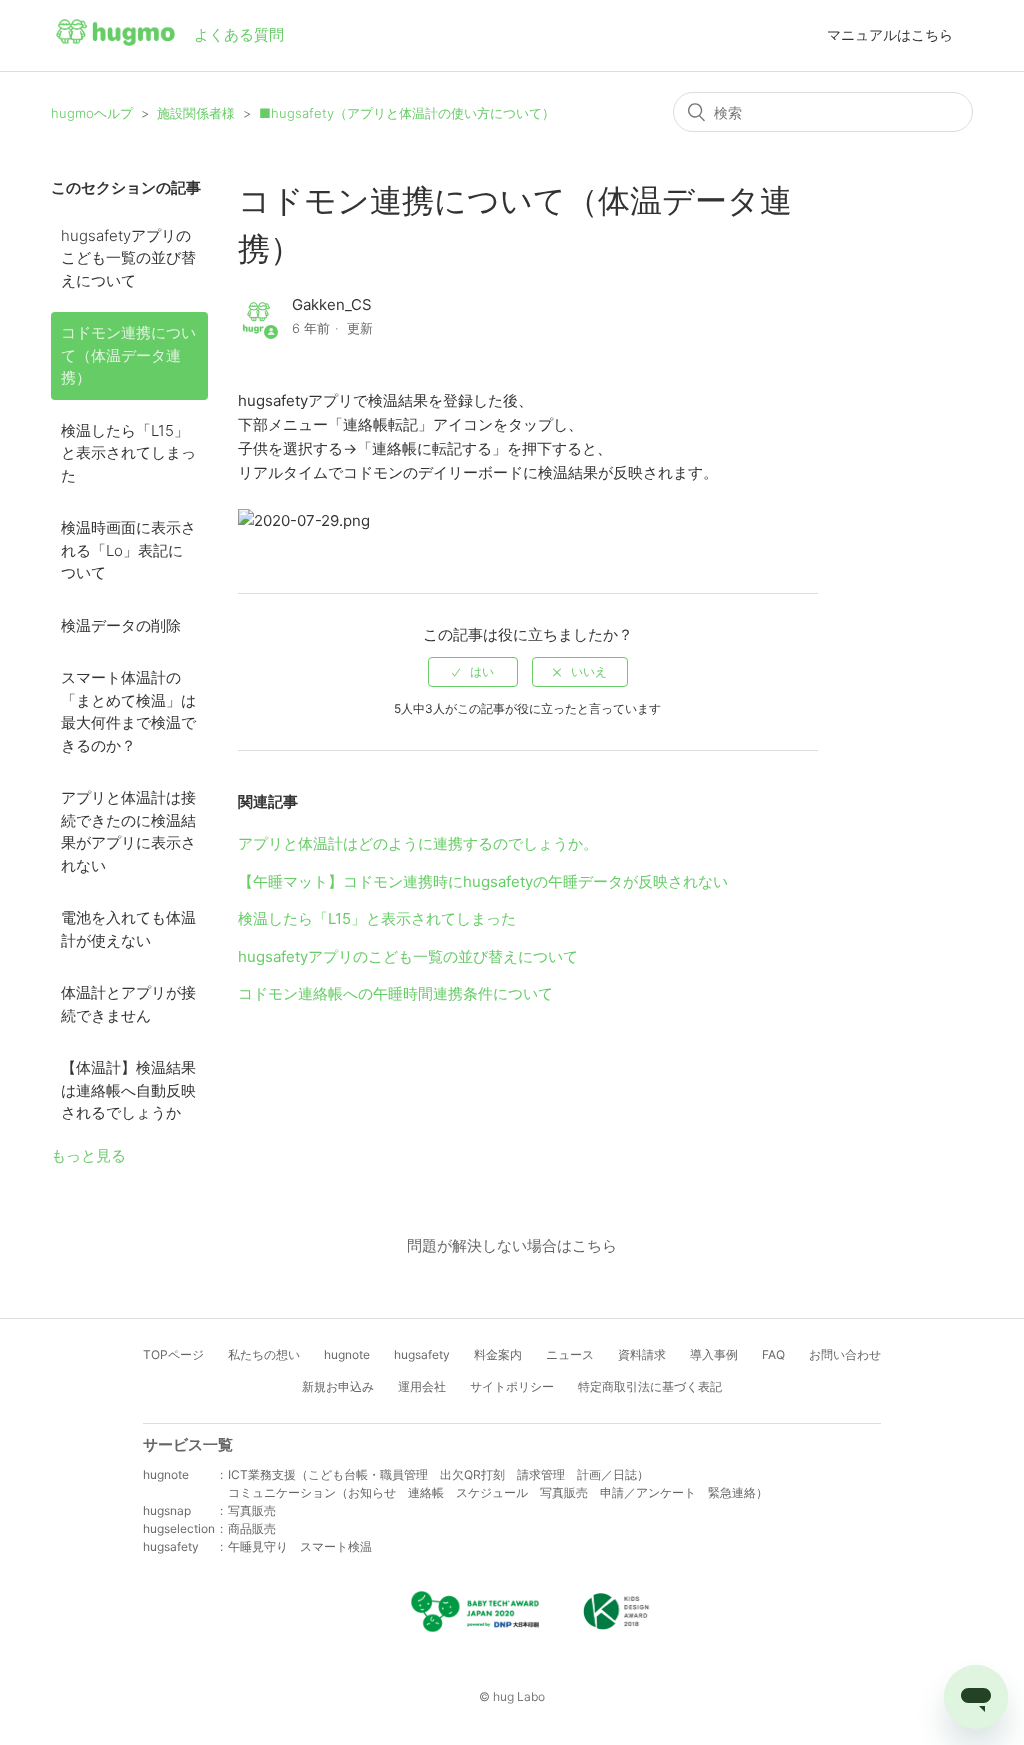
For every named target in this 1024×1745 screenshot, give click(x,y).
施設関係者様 (196, 113)
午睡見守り (258, 1546)
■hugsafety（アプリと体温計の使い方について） (407, 113)
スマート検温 (336, 1546)
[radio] (473, 672)
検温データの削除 (121, 625)
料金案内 (498, 1354)
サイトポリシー (512, 1386)
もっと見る (88, 1155)
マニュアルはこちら (890, 34)
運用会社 (422, 1386)
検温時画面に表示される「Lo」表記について (128, 550)
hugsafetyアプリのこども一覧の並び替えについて (128, 258)
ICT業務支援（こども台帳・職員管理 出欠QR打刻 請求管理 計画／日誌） (438, 1474)
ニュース (570, 1354)
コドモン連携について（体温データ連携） (128, 355)
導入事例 (714, 1354)
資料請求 (642, 1354)
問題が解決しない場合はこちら (512, 1245)
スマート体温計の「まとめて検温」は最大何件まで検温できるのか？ (128, 711)
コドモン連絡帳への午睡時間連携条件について (395, 993)
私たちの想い (264, 1354)
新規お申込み (338, 1386)
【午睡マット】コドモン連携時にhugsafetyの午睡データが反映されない (483, 881)
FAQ (773, 1354)
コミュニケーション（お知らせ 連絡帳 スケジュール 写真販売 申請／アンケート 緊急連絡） (498, 1492)
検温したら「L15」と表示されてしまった (128, 453)
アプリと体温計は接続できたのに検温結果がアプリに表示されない (128, 831)
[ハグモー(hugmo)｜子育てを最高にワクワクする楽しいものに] (115, 36)
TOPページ (173, 1354)
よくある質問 (239, 34)
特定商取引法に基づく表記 (650, 1386)
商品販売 (252, 1528)
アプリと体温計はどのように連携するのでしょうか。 (418, 843)
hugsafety (422, 1354)
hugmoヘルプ (92, 113)
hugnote (347, 1354)
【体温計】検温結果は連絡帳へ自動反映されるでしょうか (128, 1090)
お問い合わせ (845, 1354)
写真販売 (252, 1510)
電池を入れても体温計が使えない (128, 929)
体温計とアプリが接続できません (128, 1004)
